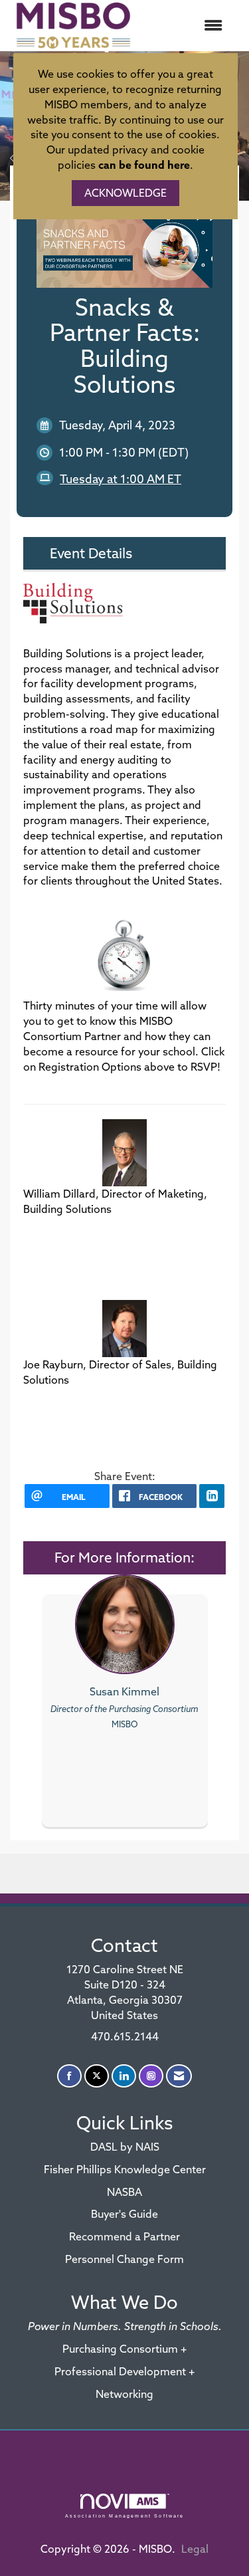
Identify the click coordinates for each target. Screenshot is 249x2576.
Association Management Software (125, 2516)
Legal (195, 2549)
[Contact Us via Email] (179, 2076)
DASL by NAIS (125, 2147)
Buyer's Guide (124, 2214)
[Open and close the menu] (186, 26)
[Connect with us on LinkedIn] (124, 2076)
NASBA (124, 2192)
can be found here (144, 165)
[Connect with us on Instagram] (151, 2076)
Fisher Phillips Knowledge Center (125, 2169)
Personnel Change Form (124, 2259)
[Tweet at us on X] (97, 2076)
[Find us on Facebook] (69, 2076)
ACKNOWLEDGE (125, 193)
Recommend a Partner (124, 2236)
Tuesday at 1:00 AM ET (121, 479)
